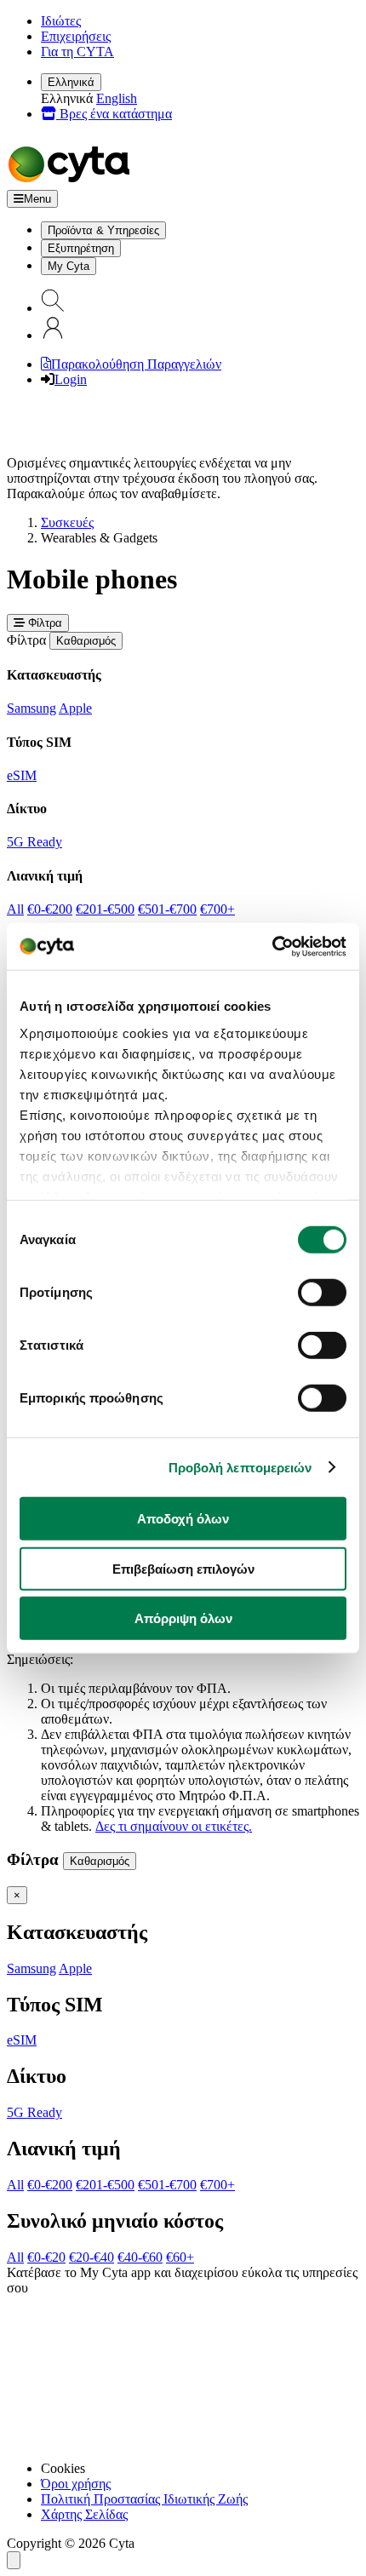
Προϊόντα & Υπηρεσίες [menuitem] (103, 230)
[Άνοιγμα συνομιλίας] (14, 2560)
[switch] (322, 1293)
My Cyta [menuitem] (69, 266)
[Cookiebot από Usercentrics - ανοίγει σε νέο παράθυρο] (272, 946)
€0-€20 (46, 2257)
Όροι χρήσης (76, 2484)
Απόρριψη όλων (183, 1618)
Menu (37, 199)
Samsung (31, 708)
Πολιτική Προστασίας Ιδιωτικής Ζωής (144, 2499)
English (117, 98)
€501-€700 (167, 909)
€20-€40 (91, 2257)
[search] (53, 308)
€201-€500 (105, 909)
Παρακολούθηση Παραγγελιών (136, 364)
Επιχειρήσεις (76, 36)
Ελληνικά (71, 82)
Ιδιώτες (61, 21)
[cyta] (72, 182)
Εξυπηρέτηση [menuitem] (81, 248)
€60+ (180, 2257)
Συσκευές (67, 522)
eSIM (22, 775)
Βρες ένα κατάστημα (114, 114)
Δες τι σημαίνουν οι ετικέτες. (174, 1826)
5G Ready (34, 842)
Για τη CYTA (77, 52)
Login (71, 379)
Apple (75, 708)
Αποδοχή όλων (183, 1519)
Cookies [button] (63, 2468)
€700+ (217, 909)
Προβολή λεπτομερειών (240, 1467)
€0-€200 (50, 909)
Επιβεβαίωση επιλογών (183, 1568)
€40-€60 (140, 2257)
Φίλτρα (43, 623)
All (15, 909)
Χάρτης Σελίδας (84, 2514)
